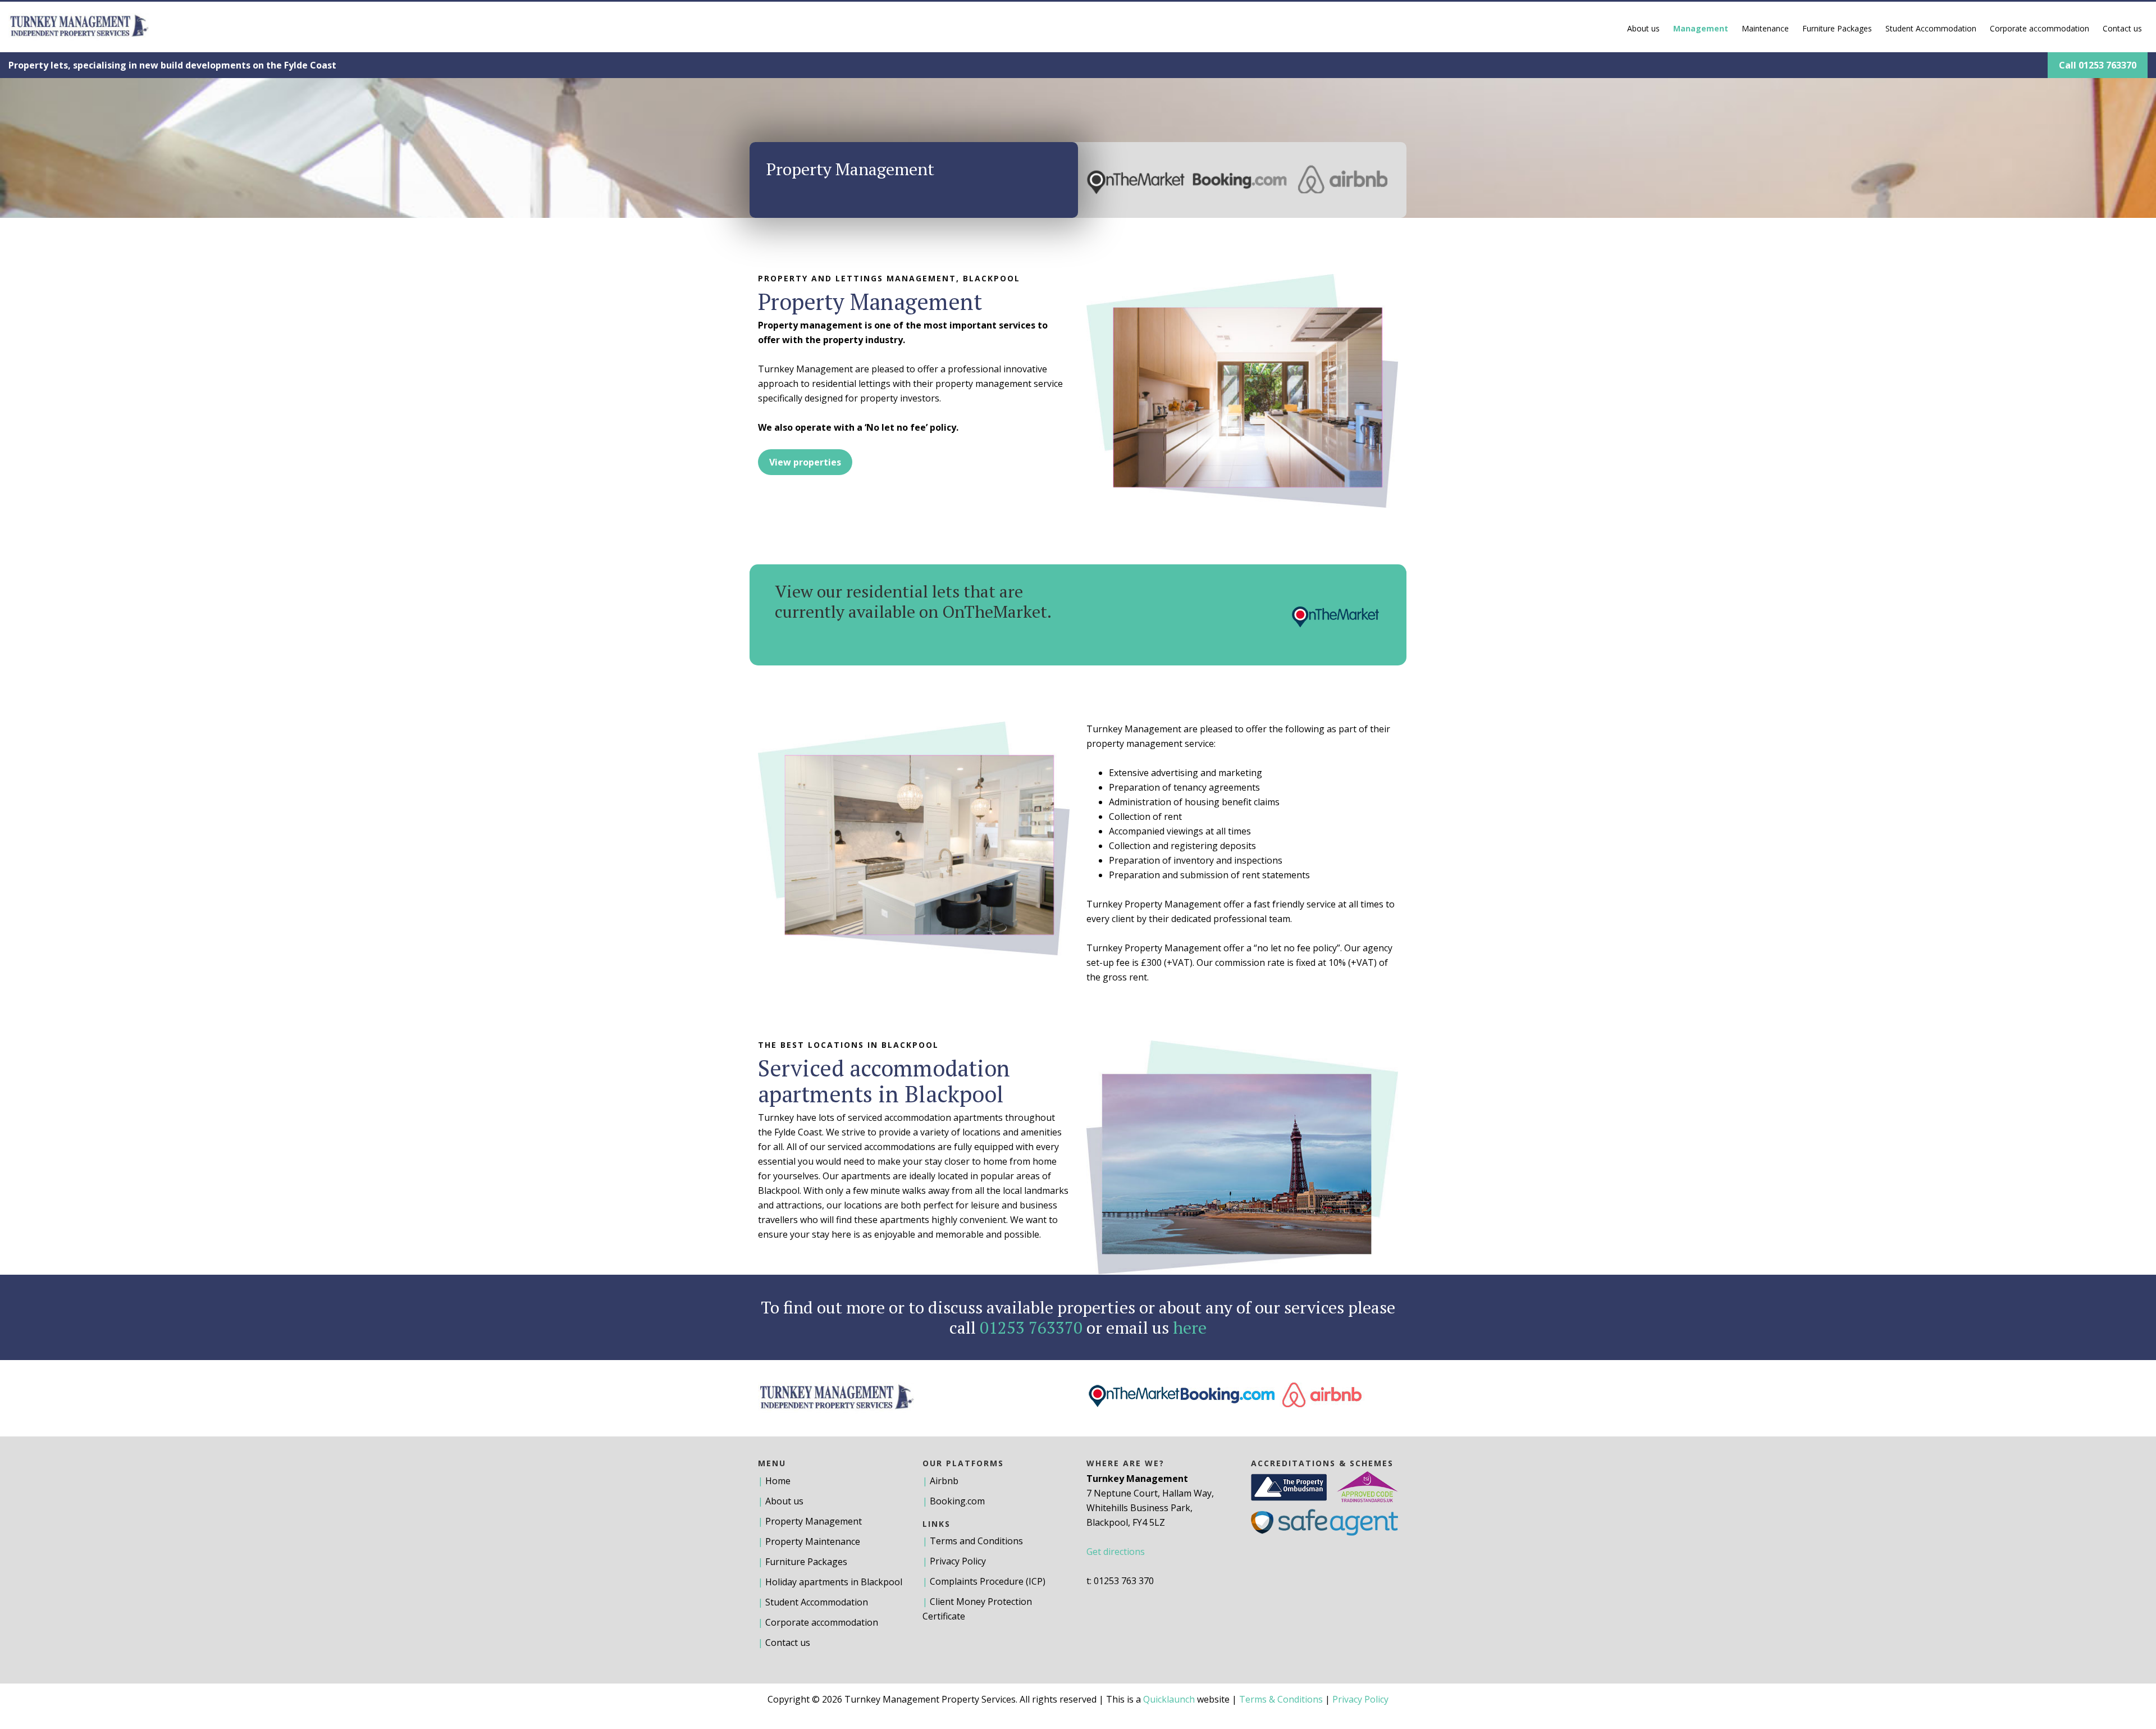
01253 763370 (1031, 1327)
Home (778, 1481)
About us (1643, 28)
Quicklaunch (1169, 1699)
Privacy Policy (958, 1561)
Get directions (1116, 1552)
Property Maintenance (813, 1541)
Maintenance (1765, 28)
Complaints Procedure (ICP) (988, 1581)
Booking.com (957, 1501)
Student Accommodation (1931, 28)
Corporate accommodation (2039, 28)
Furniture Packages (1837, 28)
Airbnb (944, 1481)
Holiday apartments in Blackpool (834, 1582)
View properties (805, 462)
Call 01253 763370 (2098, 65)
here (1190, 1327)
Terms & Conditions (1281, 1699)
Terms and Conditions (976, 1541)
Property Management (814, 1521)
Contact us (2122, 28)
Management (1701, 28)
